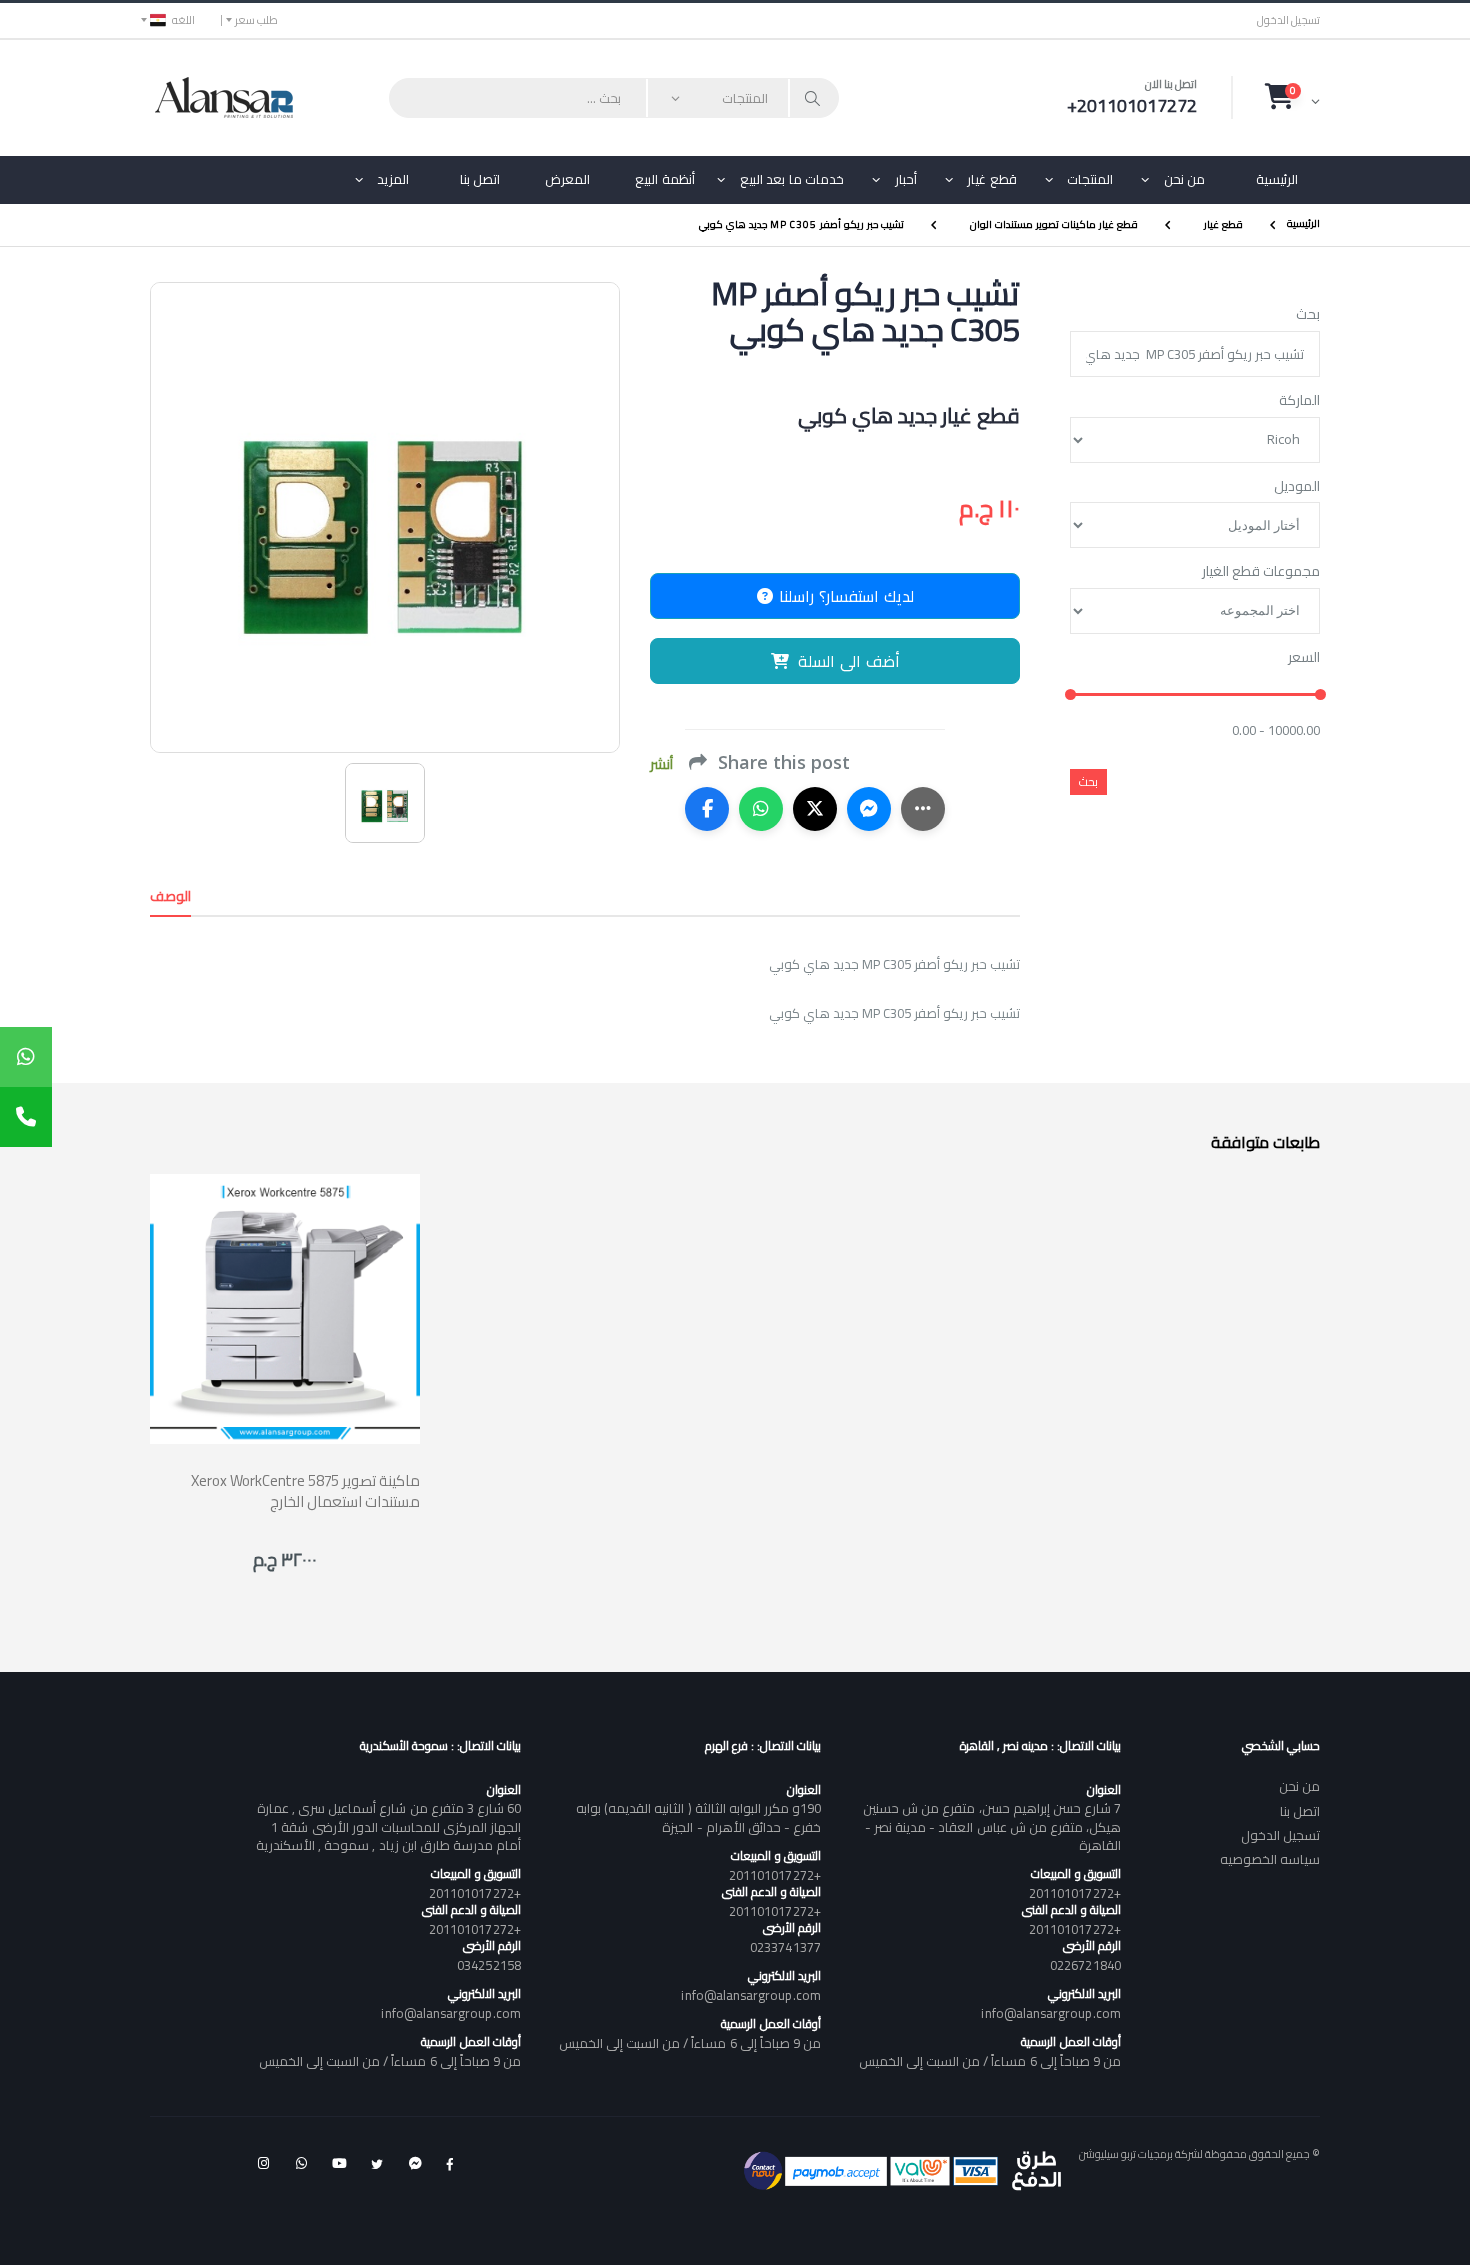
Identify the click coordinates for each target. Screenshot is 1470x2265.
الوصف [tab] (170, 896)
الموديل (1297, 487)
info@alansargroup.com (1050, 2013)
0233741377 (785, 1947)
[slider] (1070, 695)
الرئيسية (1277, 179)
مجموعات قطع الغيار (1261, 572)
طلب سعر (256, 20)
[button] (1292, 97)
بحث (1308, 315)
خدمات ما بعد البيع (792, 179)
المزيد (393, 179)
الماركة (1299, 401)
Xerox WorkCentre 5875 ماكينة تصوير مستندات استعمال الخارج (305, 1491)
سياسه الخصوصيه (1270, 1859)
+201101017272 (1075, 1893)
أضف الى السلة (849, 661)
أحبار (906, 179)
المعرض (567, 179)
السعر (1304, 658)
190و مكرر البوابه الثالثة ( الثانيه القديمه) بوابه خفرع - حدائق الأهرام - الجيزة (698, 1817)
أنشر (661, 764)
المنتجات (1090, 179)
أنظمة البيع (665, 179)
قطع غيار (992, 179)
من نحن (1185, 179)
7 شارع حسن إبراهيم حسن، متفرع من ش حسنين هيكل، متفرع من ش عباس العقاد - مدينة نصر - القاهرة (992, 1826)
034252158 (489, 1965)
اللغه (183, 20)
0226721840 (1085, 1965)
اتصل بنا (480, 179)
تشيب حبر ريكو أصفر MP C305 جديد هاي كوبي (801, 224)
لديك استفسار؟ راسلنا (844, 596)
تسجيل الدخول (1288, 20)
